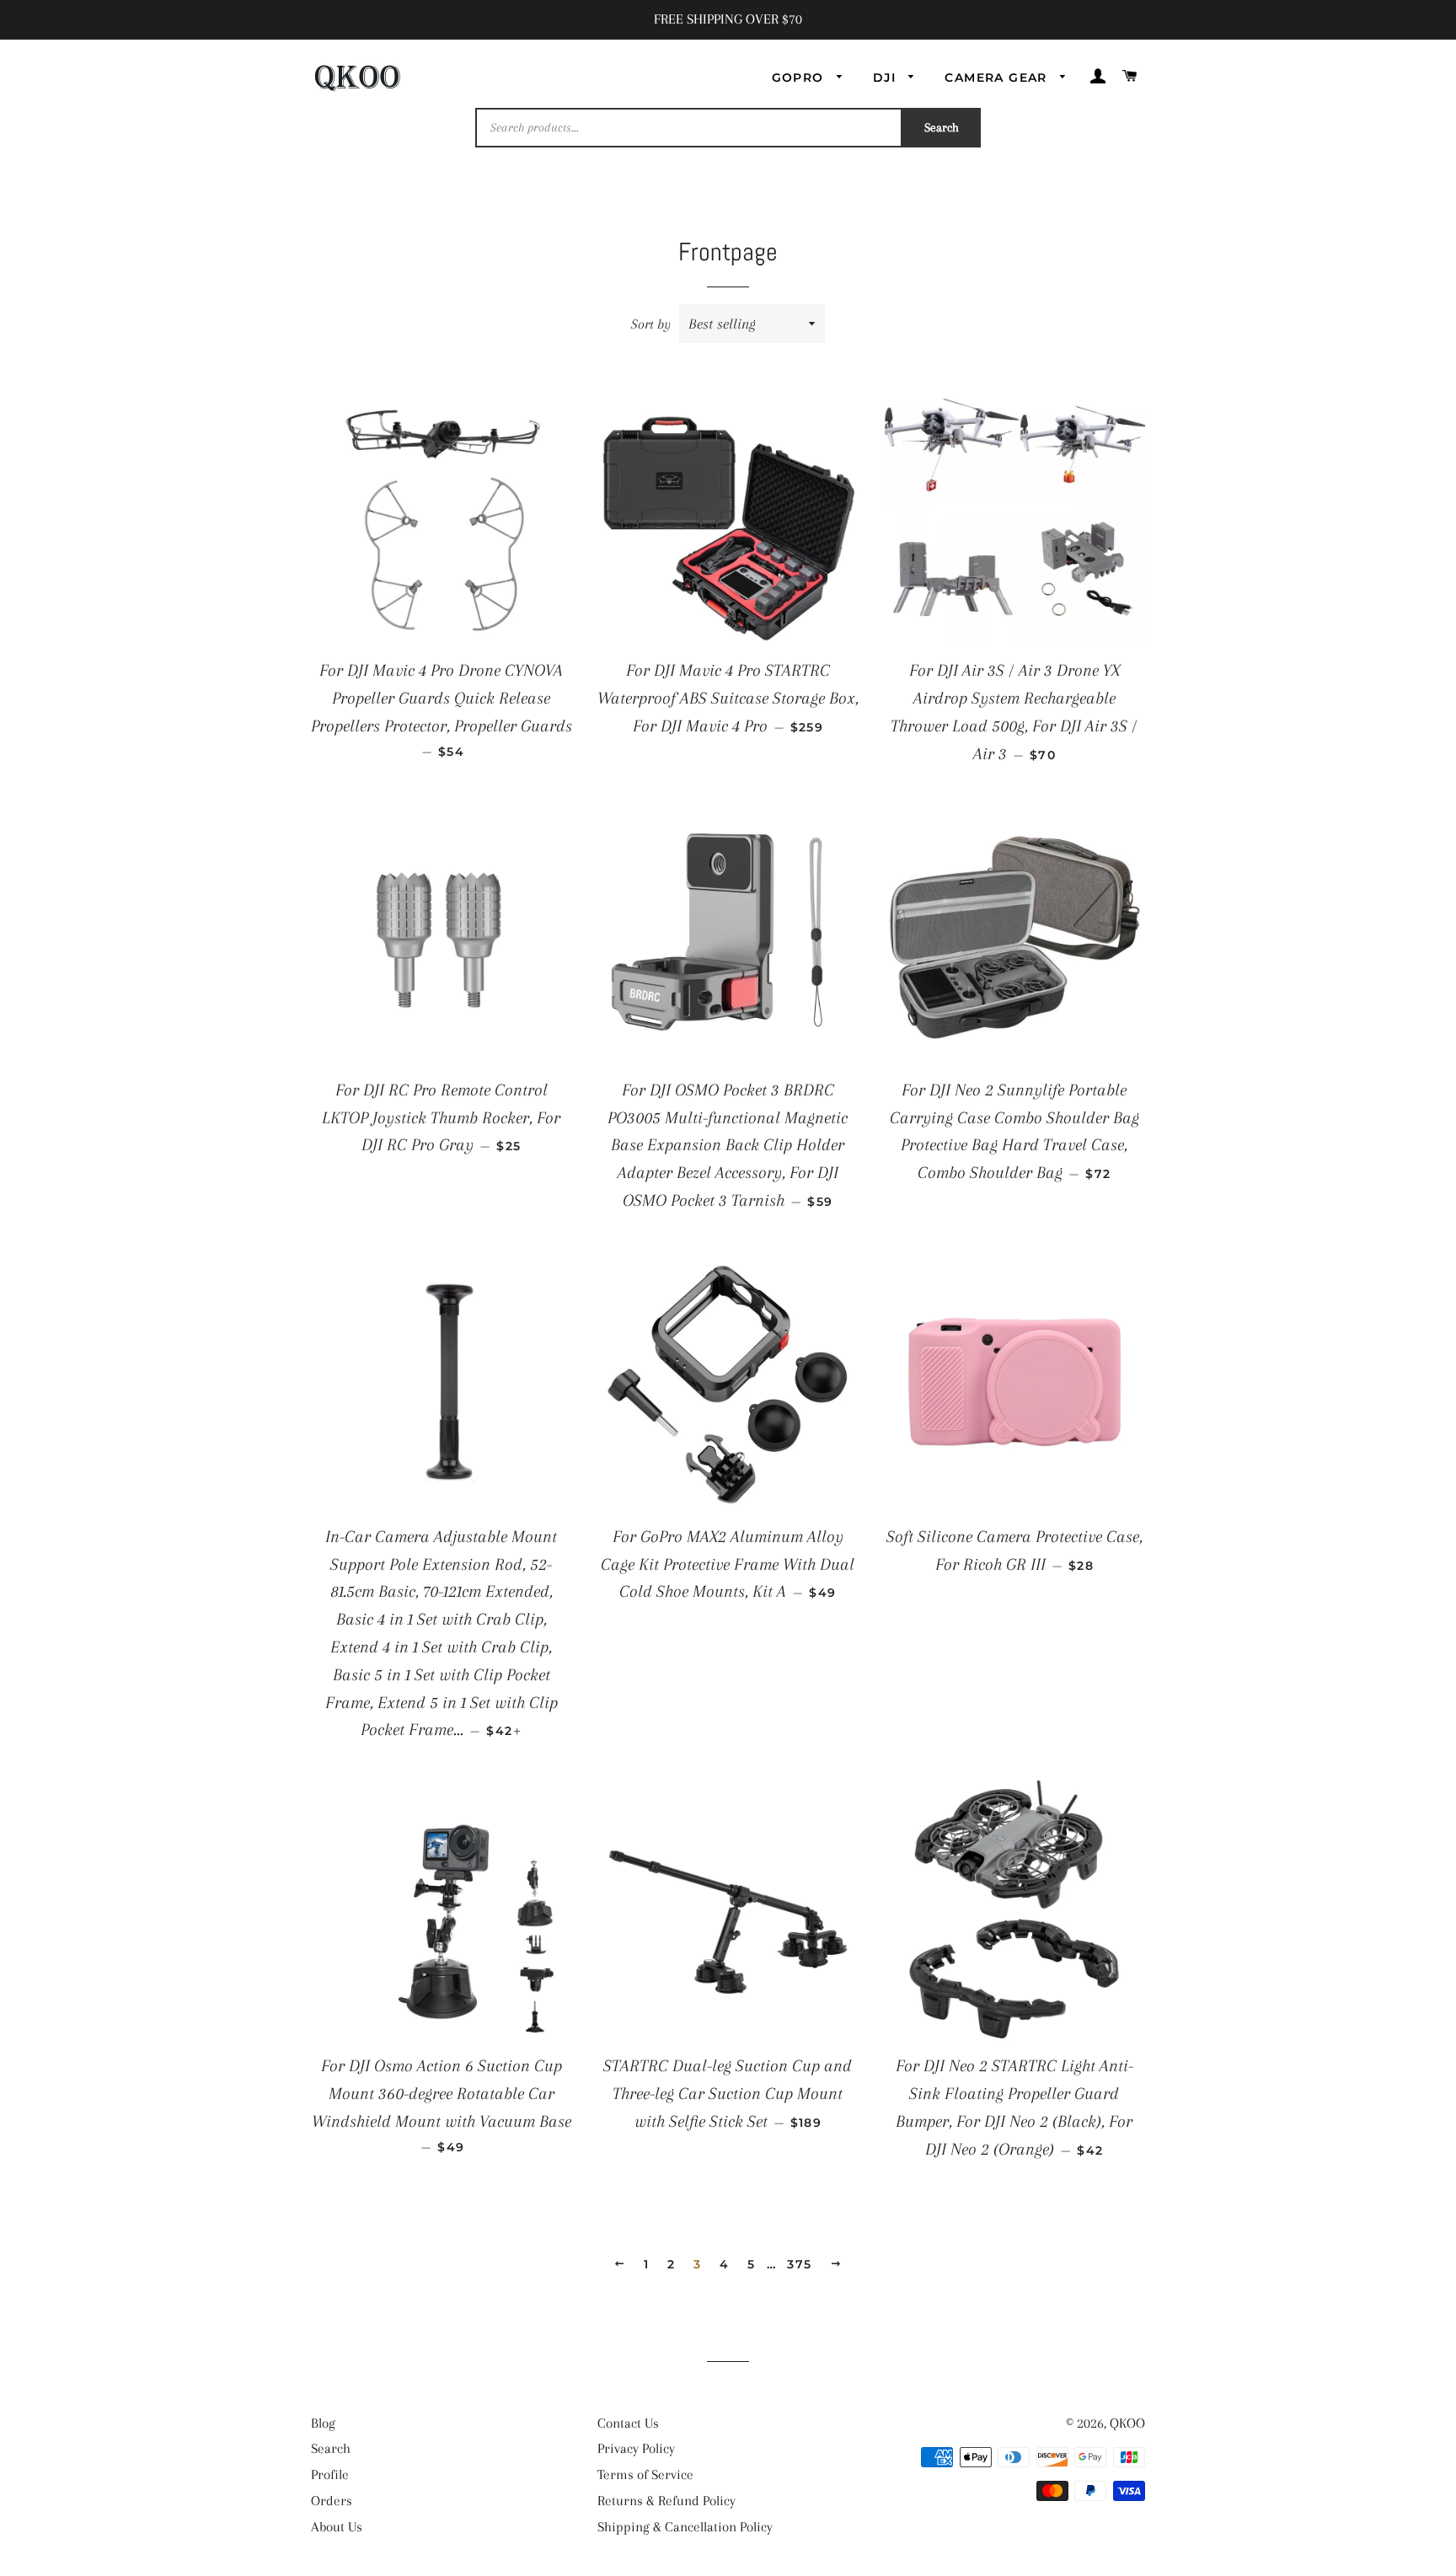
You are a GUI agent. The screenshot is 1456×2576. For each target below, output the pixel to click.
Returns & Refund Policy (666, 2501)
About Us (337, 2527)
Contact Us (628, 2423)
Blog (323, 2423)
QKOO (1127, 2423)
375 (799, 2264)
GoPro (800, 78)
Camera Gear (998, 78)
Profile (330, 2474)
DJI (887, 78)
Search (942, 127)
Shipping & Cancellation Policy (685, 2527)
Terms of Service (645, 2474)
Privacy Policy (636, 2448)
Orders (332, 2501)
